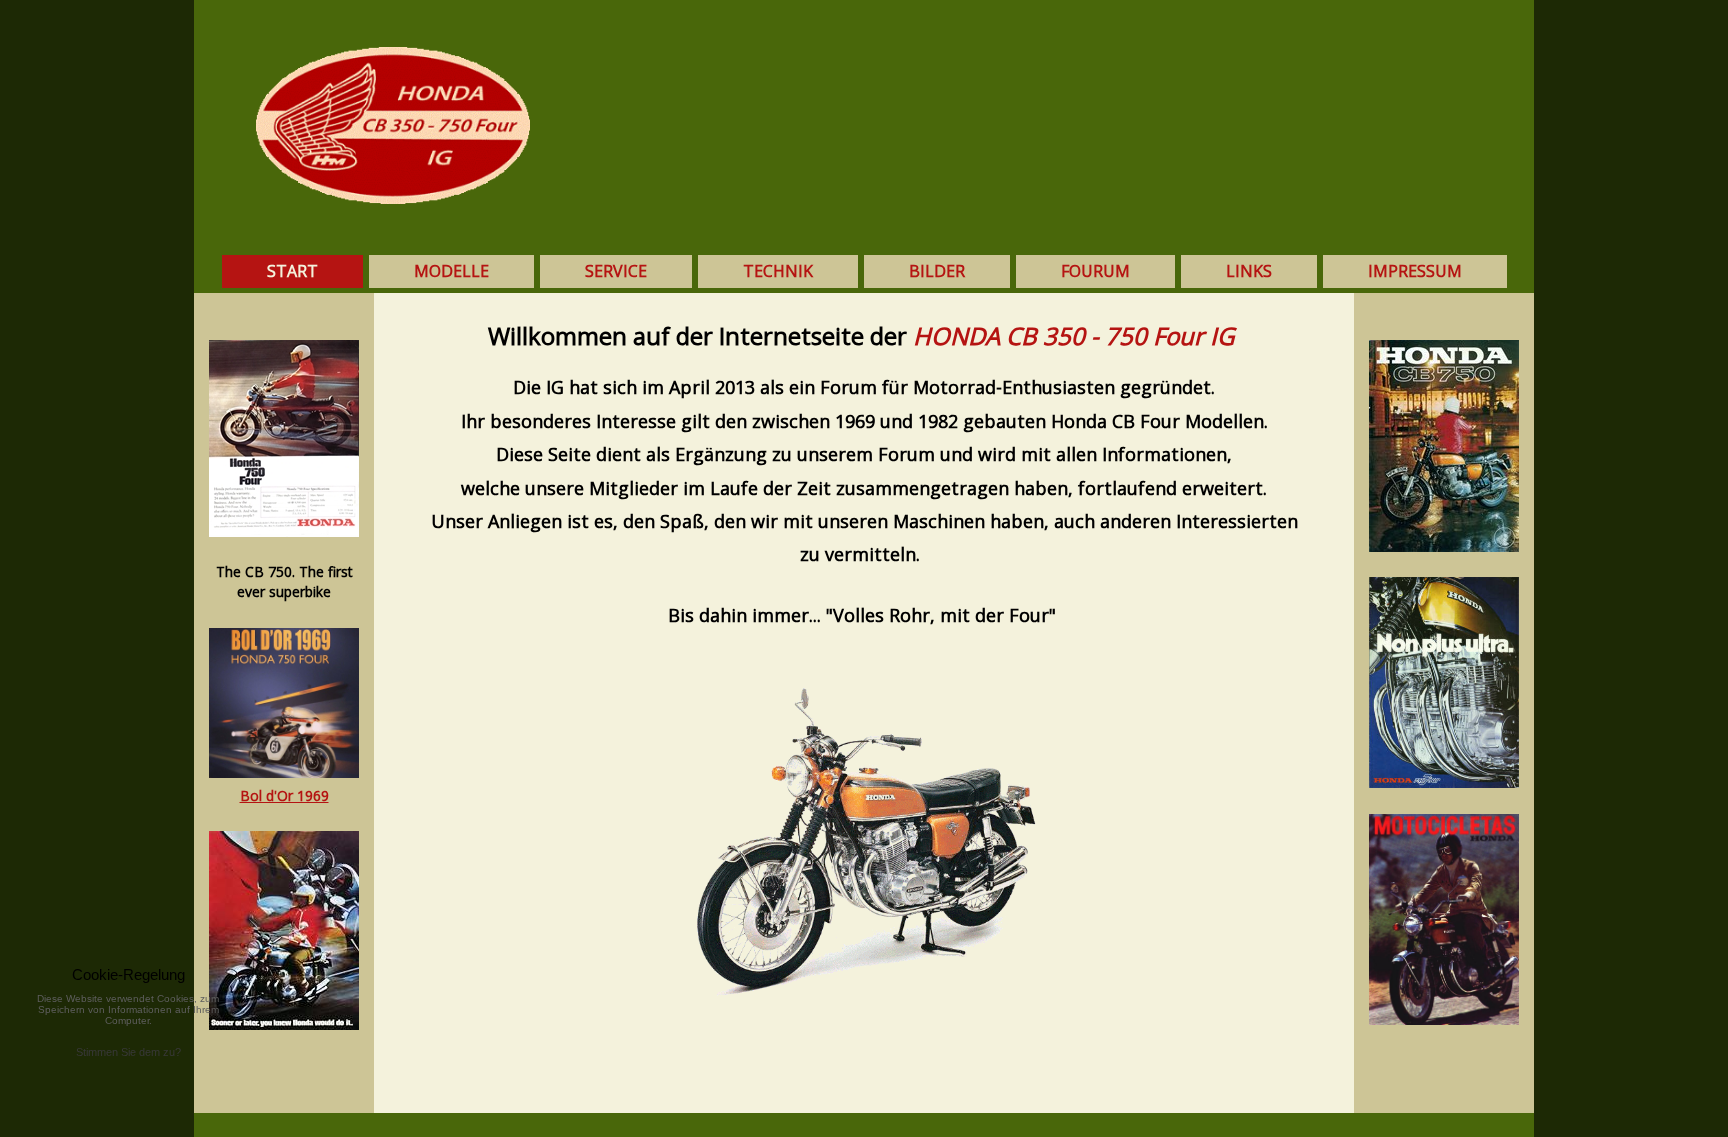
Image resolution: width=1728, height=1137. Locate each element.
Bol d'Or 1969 (284, 795)
